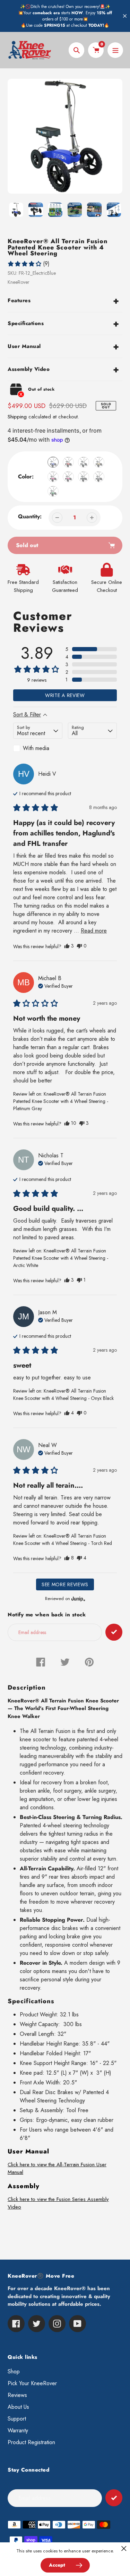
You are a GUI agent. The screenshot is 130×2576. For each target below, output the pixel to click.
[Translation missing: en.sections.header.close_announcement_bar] (125, 16)
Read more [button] (94, 931)
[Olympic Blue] (68, 477)
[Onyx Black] (84, 477)
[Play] (65, 136)
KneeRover (19, 282)
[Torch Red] (68, 462)
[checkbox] (38, 748)
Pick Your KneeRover (32, 2383)
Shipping (17, 417)
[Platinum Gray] (99, 477)
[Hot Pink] (53, 477)
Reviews (17, 2395)
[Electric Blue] (53, 462)
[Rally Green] (53, 491)
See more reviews (65, 1584)
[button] (28, 264)
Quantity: (30, 516)
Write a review (65, 695)
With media (36, 748)
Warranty (18, 2430)
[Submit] (114, 2498)
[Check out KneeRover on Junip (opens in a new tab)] (78, 1599)
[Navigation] (115, 50)
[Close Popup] (124, 2548)
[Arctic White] (84, 462)
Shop (14, 2371)
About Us (18, 2407)
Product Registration (31, 2442)
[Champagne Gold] (99, 462)
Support (17, 2419)
